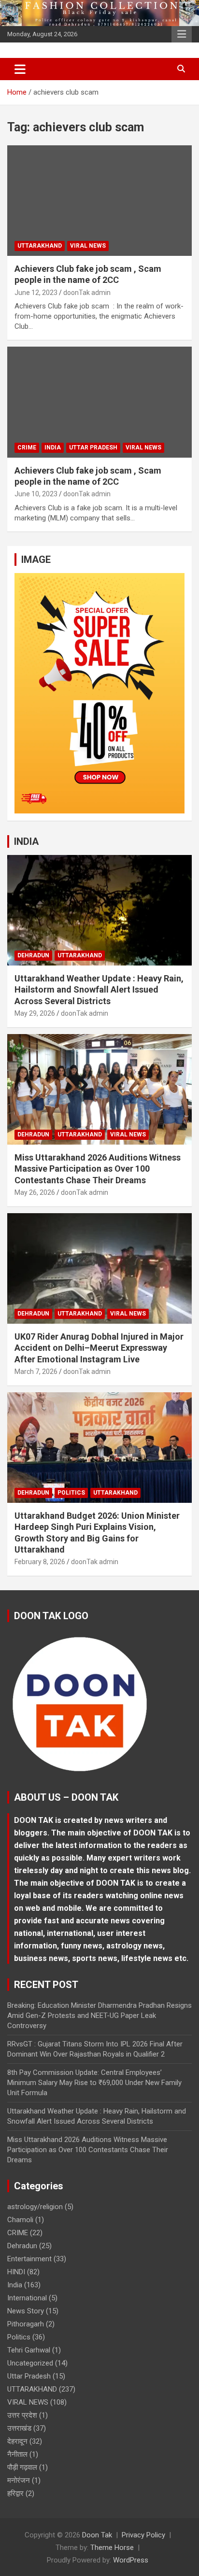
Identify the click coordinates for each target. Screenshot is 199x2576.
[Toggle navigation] (20, 69)
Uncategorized (30, 2363)
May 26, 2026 (35, 1192)
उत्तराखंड (19, 2428)
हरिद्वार (15, 2493)
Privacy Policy (143, 2535)
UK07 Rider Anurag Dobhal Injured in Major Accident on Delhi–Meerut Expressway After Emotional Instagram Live (99, 1348)
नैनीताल (17, 2454)
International (27, 2298)
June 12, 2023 (36, 293)
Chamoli (20, 2220)
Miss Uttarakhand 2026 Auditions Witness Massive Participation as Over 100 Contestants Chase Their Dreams (98, 1169)
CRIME (27, 448)
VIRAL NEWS (88, 246)
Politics (71, 1493)
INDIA (26, 841)
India (53, 448)
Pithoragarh (26, 2324)
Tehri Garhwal (29, 2350)
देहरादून (17, 2441)
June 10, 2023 (36, 494)
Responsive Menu (182, 34)
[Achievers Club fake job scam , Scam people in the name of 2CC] (99, 201)
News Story (26, 2311)
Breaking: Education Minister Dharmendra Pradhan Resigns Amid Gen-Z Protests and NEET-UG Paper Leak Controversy (99, 2016)
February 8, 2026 (40, 1562)
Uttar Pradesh (93, 448)
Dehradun (33, 955)
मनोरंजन (19, 2480)
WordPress (131, 2560)
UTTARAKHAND (40, 246)
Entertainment (29, 2259)
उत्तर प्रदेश (22, 2415)
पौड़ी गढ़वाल (22, 2467)
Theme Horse (112, 2548)
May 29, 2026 (35, 1013)
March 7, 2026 (36, 1372)
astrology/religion (35, 2207)
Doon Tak (97, 2535)
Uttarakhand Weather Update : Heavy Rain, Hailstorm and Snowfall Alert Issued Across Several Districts (99, 990)
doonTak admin (87, 293)
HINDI (16, 2272)
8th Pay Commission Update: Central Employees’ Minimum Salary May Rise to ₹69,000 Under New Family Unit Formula (94, 2083)
